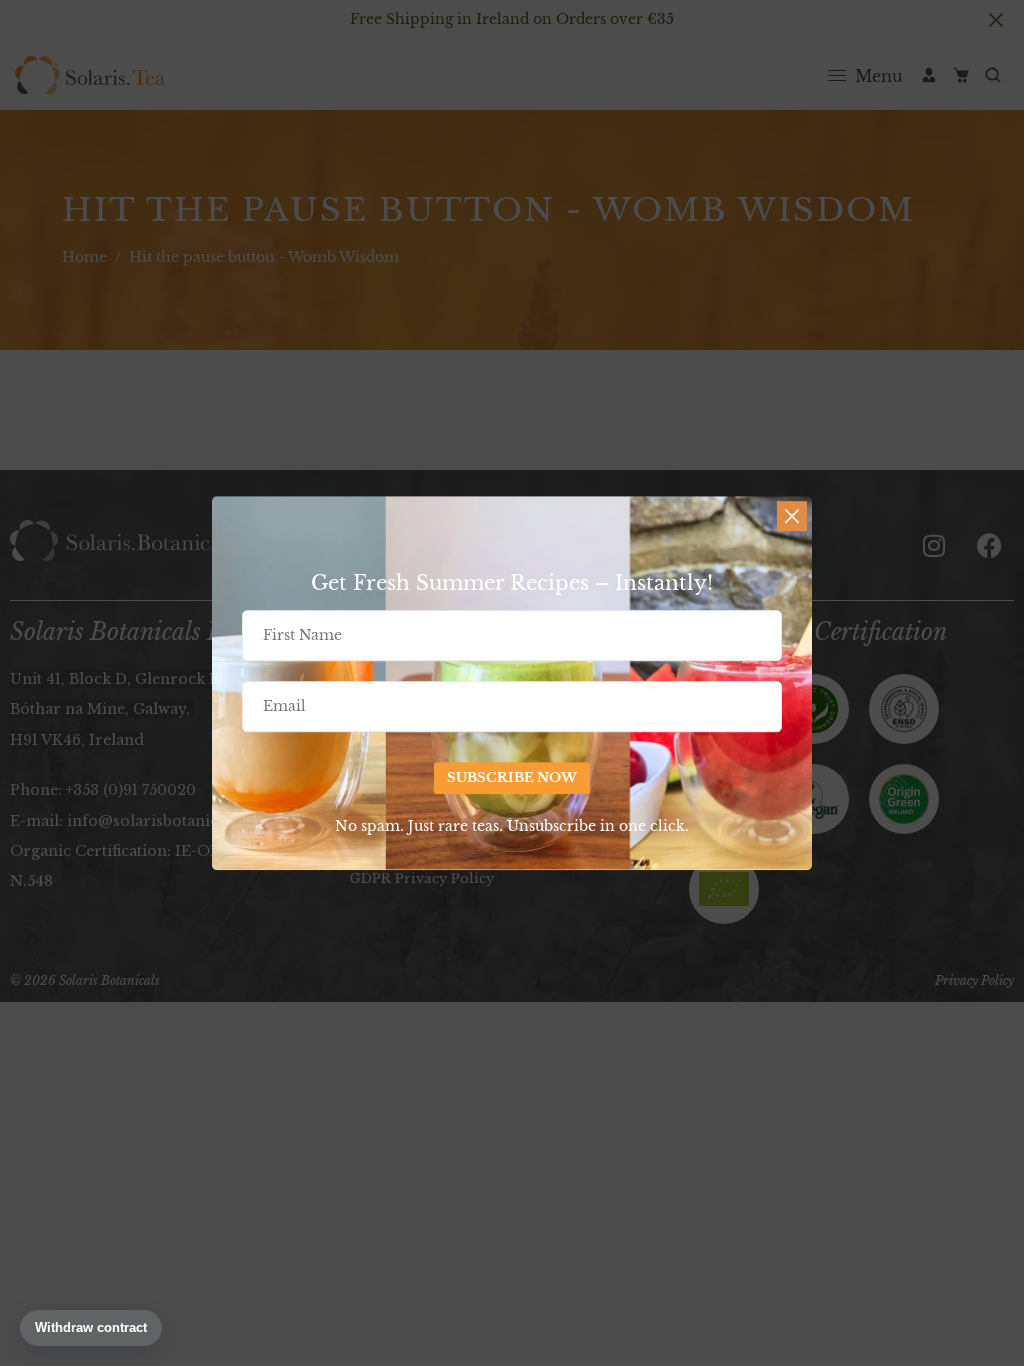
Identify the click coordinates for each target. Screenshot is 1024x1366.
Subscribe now (512, 778)
